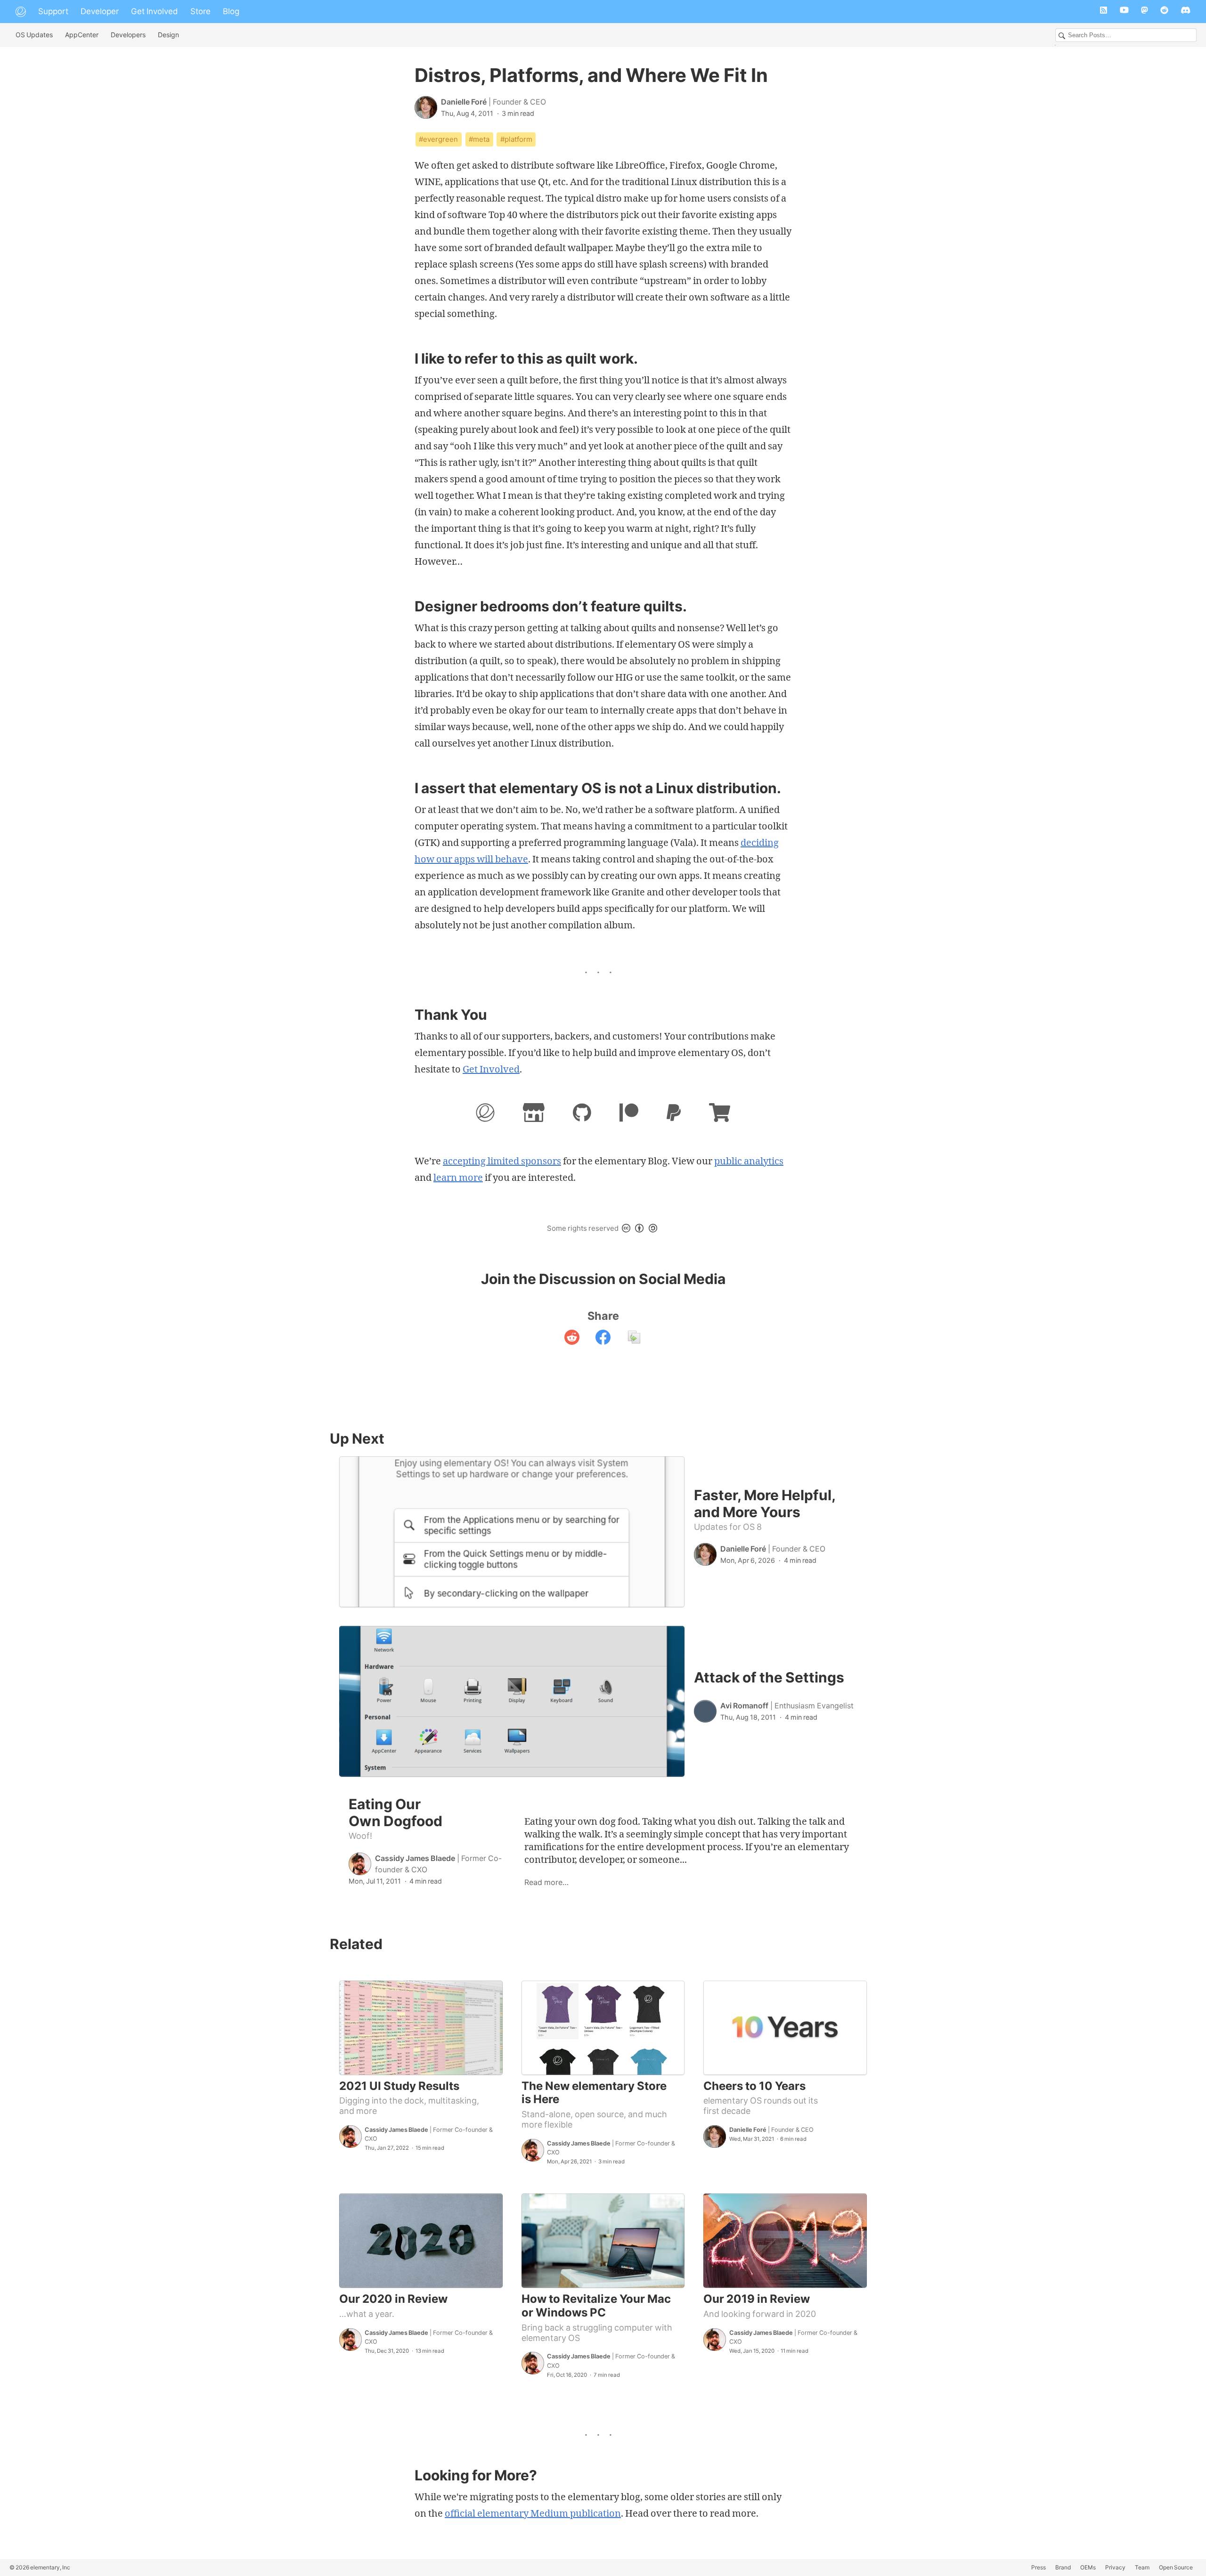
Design (168, 35)
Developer (100, 11)
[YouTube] (1124, 12)
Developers (128, 35)
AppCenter (82, 35)
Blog (231, 11)
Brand (1063, 2567)
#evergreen (438, 139)
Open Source (1176, 2567)
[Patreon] (629, 1115)
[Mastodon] (1145, 12)
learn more (458, 1177)
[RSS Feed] (1104, 12)
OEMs (1088, 2567)
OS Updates (34, 35)
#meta (479, 139)
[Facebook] (603, 1339)
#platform (516, 139)
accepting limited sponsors (502, 1161)
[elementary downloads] (485, 1115)
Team (1142, 2567)
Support (53, 11)
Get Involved (155, 11)
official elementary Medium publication (533, 2513)
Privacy (1115, 2567)
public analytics (749, 1161)
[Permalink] (634, 1339)
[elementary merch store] (720, 1115)
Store (200, 11)
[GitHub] (582, 1115)
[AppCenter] (534, 1115)
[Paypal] (674, 1115)
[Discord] (1186, 12)
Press (1039, 2567)
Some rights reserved (583, 1228)
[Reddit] (1164, 12)
